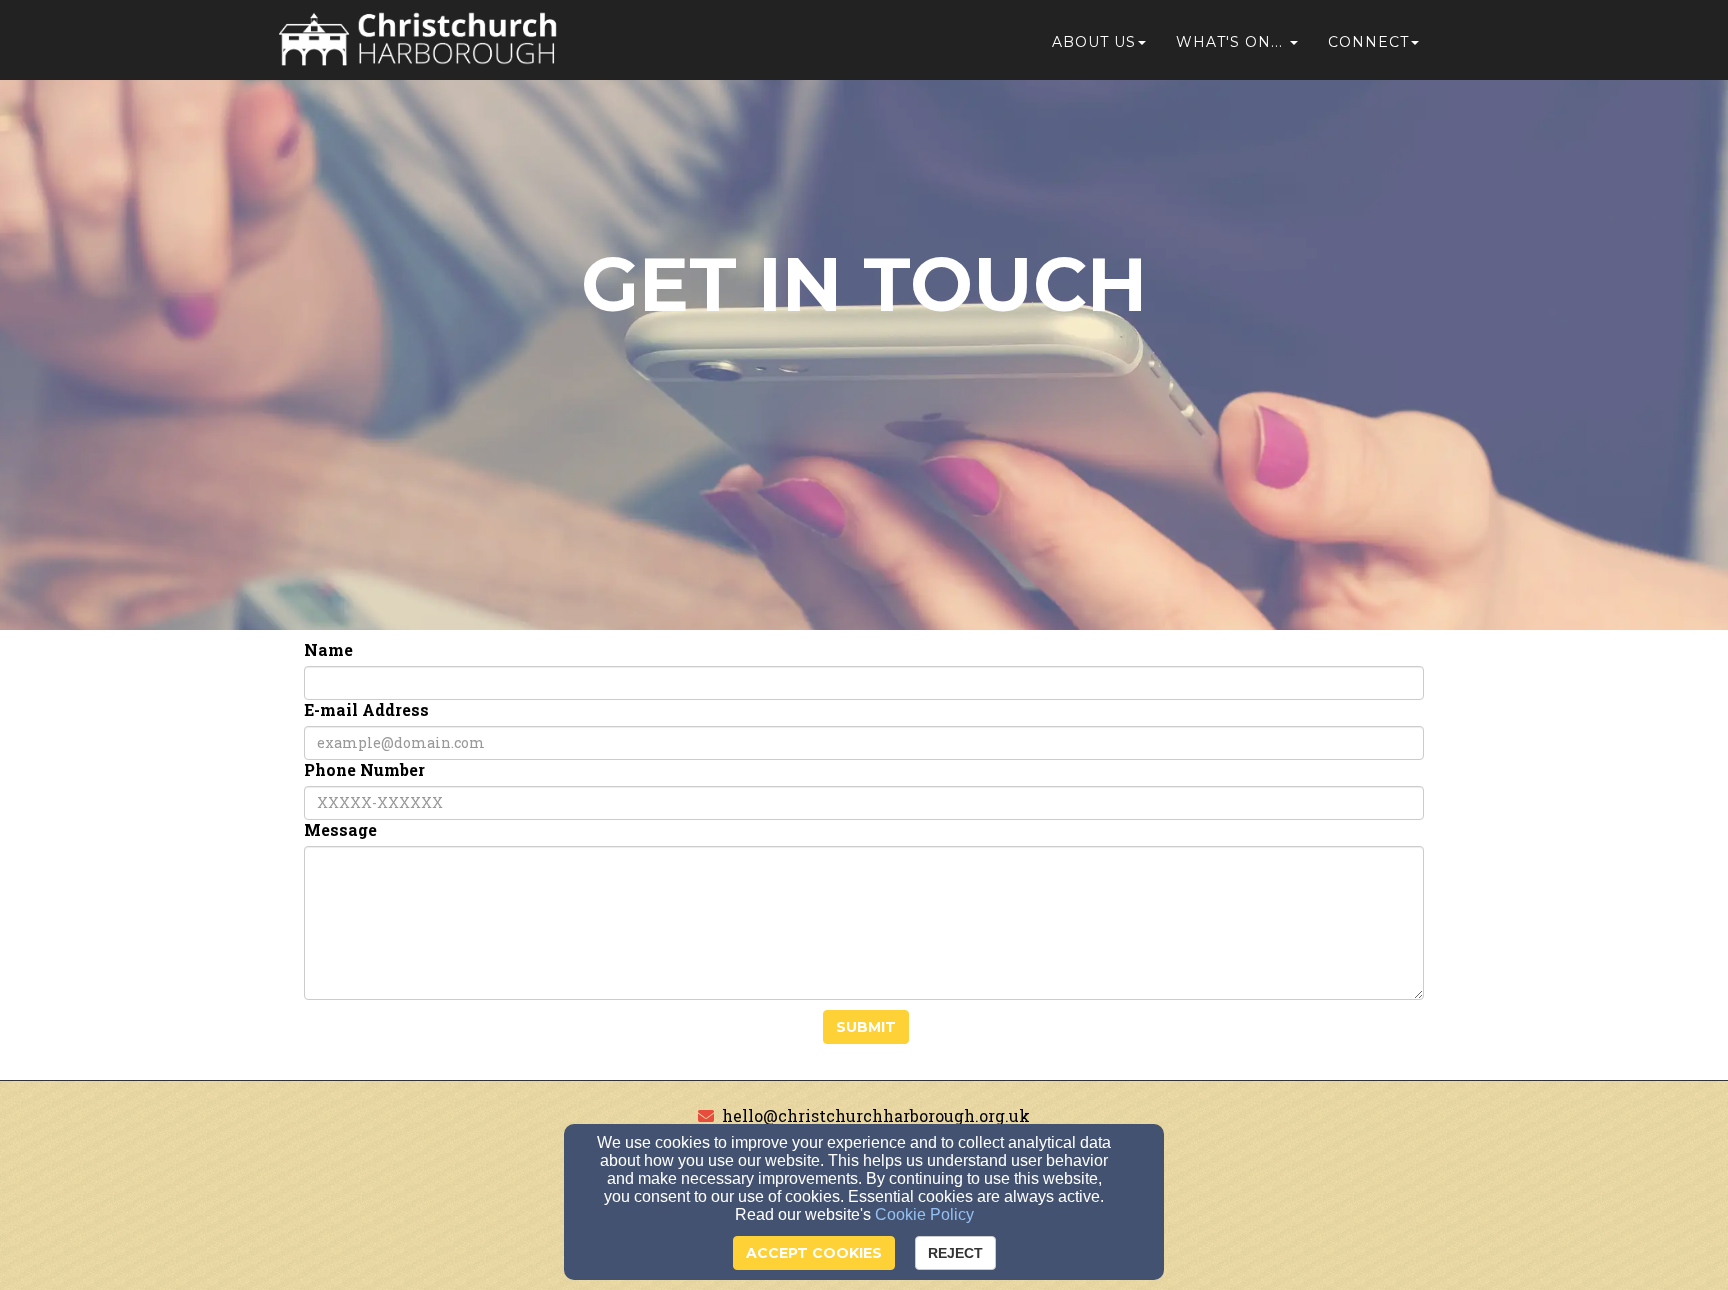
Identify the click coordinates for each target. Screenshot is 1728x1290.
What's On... (1229, 42)
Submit (866, 1027)
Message (340, 830)
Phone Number (364, 770)
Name (328, 650)
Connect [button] (1368, 42)
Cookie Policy (924, 1214)
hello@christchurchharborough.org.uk (876, 1115)
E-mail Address (366, 710)
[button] (1237, 42)
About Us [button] (1094, 42)
